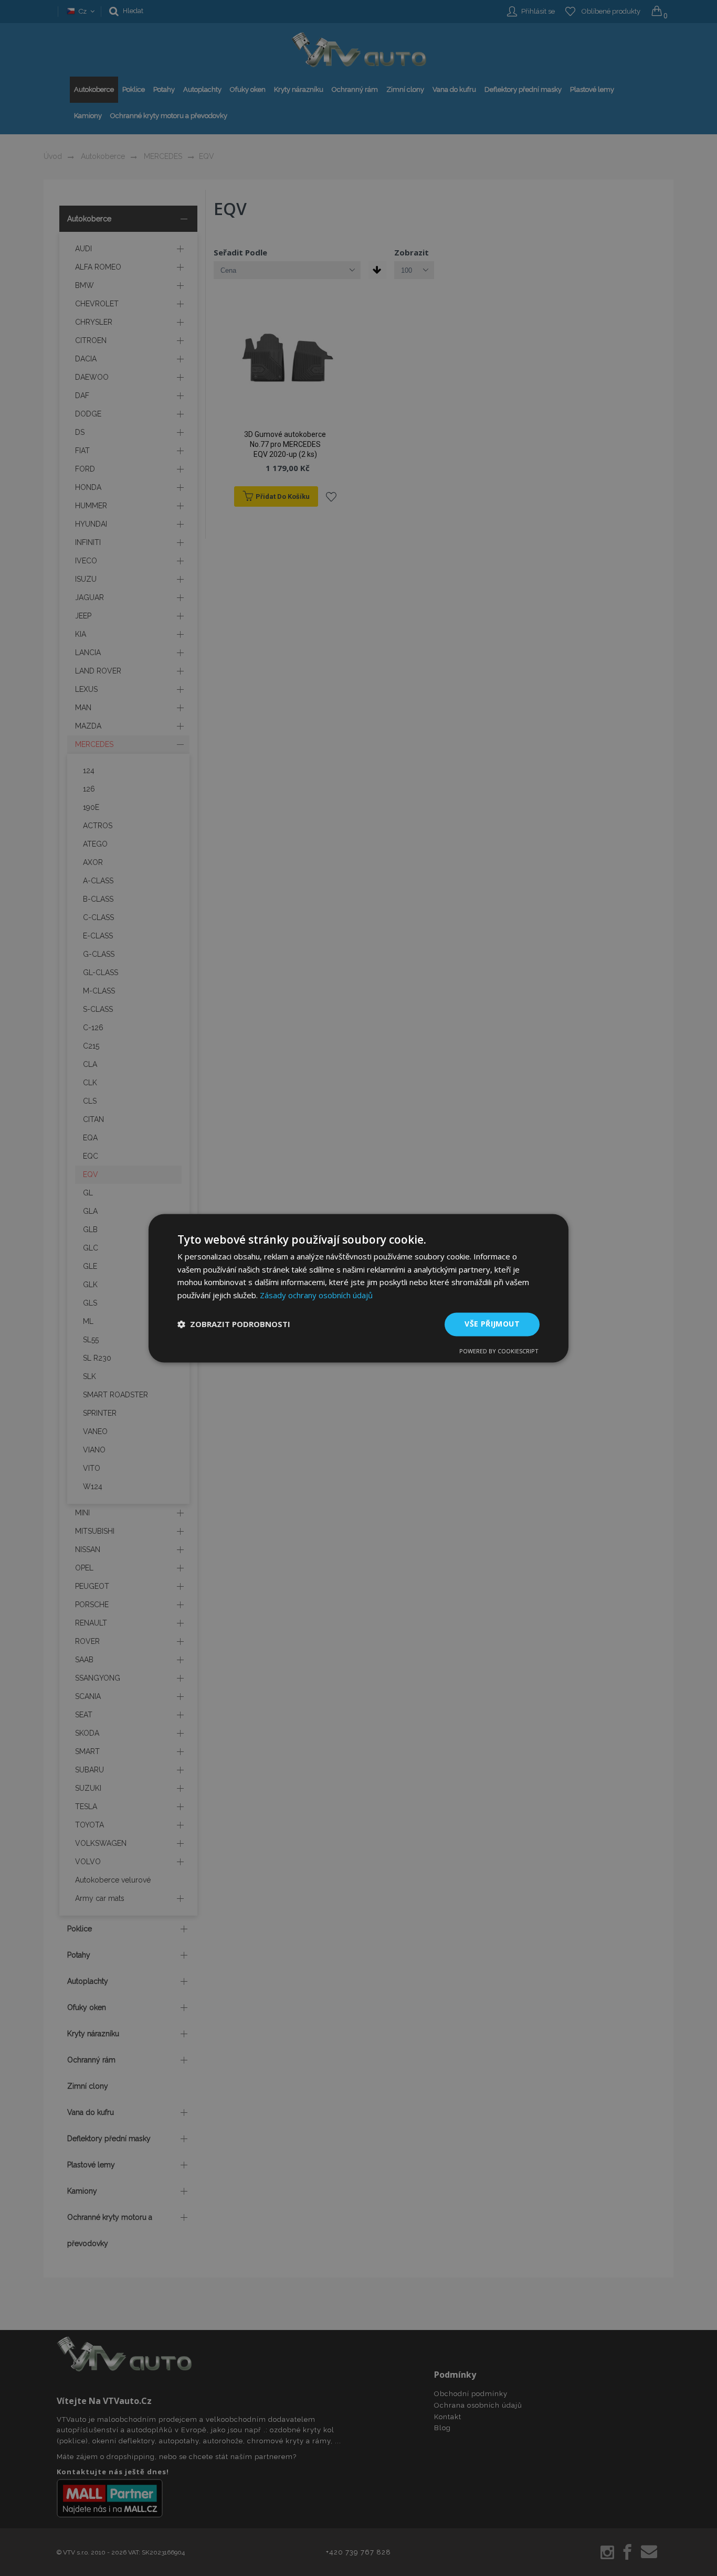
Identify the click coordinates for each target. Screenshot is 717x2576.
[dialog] (358, 1288)
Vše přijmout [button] (492, 1324)
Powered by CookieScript (499, 1351)
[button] (234, 1324)
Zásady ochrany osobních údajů (316, 1296)
